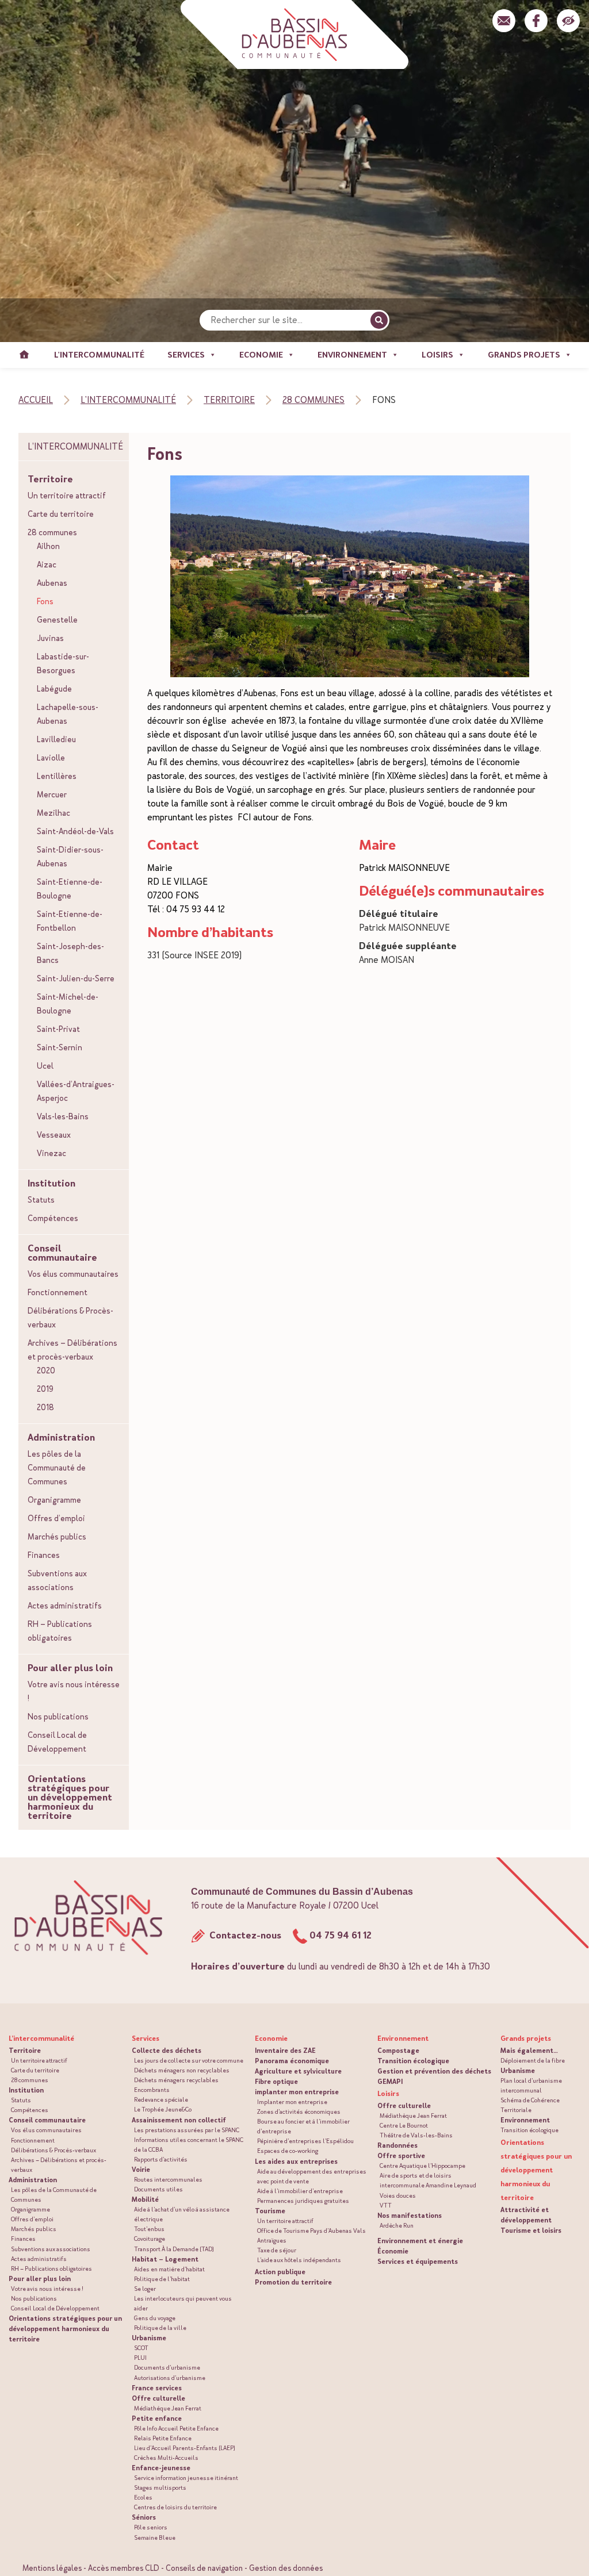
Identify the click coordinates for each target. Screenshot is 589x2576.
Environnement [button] (352, 355)
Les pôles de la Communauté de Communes (57, 1468)
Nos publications (58, 1717)
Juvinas (50, 638)
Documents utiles (158, 2189)
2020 (46, 1370)
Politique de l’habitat (162, 2279)
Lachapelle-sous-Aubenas (68, 714)
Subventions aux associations (57, 1580)
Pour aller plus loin (70, 1668)
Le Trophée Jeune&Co (163, 2109)
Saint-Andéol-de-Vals (75, 831)
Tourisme (270, 2211)
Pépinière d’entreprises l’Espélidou (305, 2141)
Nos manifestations (410, 2216)
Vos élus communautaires (73, 1274)
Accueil (24, 355)
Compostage (398, 2051)
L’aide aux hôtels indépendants (299, 2260)
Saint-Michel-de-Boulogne (68, 1004)
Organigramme (54, 1500)
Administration (61, 1438)
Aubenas (52, 583)
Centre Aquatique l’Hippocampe (422, 2166)
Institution (51, 1184)
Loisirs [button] (437, 355)
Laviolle (51, 758)
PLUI (140, 2358)
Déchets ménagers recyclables (176, 2080)
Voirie (141, 2170)
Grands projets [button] (524, 355)
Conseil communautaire (62, 1253)
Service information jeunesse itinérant (186, 2478)
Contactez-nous (244, 1935)
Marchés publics (57, 1537)
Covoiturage (150, 2239)
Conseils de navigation (204, 2568)
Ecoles (143, 2498)
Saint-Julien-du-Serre (76, 978)
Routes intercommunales (168, 2180)
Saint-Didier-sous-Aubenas (70, 857)
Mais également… (529, 2051)
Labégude (54, 689)
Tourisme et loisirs (531, 2231)
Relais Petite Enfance (163, 2438)
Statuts (41, 1200)
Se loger (145, 2289)
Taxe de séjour (277, 2250)
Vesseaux (54, 1135)
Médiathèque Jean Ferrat (168, 2408)
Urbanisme (149, 2338)
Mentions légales (52, 2568)
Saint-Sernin (60, 1047)
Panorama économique (292, 2061)
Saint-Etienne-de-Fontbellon (70, 921)
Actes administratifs (65, 1606)
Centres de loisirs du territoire (175, 2507)
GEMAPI (390, 2082)
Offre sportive (401, 2156)
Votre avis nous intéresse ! (74, 1691)
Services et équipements (418, 2262)
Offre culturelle (158, 2398)
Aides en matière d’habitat (169, 2269)
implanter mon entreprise (297, 2092)
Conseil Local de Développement (57, 1742)
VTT (386, 2205)
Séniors (144, 2517)
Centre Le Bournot (404, 2126)
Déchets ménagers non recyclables (182, 2070)
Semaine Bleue (155, 2538)
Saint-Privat (58, 1029)
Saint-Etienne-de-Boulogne (70, 889)
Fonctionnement (58, 1292)
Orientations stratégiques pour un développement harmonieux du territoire (70, 1798)
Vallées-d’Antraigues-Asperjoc (76, 1091)
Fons (45, 601)
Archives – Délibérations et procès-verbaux (72, 1350)
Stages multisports (160, 2488)
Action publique (280, 2272)
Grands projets (526, 2038)
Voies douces (398, 2196)
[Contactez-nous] (504, 21)
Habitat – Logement (165, 2259)
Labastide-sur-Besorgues (63, 663)
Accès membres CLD (124, 2568)
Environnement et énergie (420, 2241)
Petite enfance (157, 2418)
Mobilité (145, 2199)
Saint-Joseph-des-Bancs (70, 953)
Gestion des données (286, 2568)
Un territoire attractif (67, 496)
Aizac (47, 565)
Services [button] (186, 355)
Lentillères (57, 776)
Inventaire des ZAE (285, 2051)
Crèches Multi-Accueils (166, 2458)
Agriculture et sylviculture (298, 2071)
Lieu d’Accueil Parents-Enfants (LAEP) (185, 2448)
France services (157, 2388)
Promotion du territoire (293, 2282)
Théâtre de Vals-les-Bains (416, 2135)
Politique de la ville (160, 2328)
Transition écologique (413, 2061)
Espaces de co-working (288, 2151)
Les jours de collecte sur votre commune (189, 2061)
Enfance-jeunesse (161, 2468)
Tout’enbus (149, 2229)
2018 (45, 1407)
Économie (393, 2251)
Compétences (53, 1218)
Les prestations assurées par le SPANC (187, 2130)
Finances (44, 1555)
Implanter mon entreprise (292, 2102)
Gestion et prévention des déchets (434, 2071)
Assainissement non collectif (179, 2120)
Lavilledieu (56, 739)
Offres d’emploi (56, 1518)
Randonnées (397, 2145)
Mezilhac (53, 813)
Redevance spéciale (161, 2100)
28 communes (52, 532)
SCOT (141, 2348)
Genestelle (57, 620)
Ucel (45, 1066)
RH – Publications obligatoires (60, 1631)
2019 (45, 1389)
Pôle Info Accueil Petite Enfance (176, 2429)
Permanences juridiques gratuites (303, 2201)
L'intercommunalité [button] (99, 355)
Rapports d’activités (161, 2160)
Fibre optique (276, 2082)
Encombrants (152, 2090)
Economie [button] (261, 355)
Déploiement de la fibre (533, 2061)
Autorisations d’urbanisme (170, 2378)
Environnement (525, 2120)
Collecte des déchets (167, 2051)
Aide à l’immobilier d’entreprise (300, 2191)
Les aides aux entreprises (296, 2162)
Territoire (50, 479)
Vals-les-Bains (63, 1116)
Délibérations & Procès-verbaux (70, 1318)
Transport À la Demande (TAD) (174, 2249)
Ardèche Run (397, 2226)
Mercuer (52, 794)
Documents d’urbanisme (167, 2368)
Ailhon (48, 546)
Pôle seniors (151, 2527)
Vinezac (51, 1153)
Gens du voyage (155, 2318)
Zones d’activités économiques (299, 2112)
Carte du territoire (61, 514)
